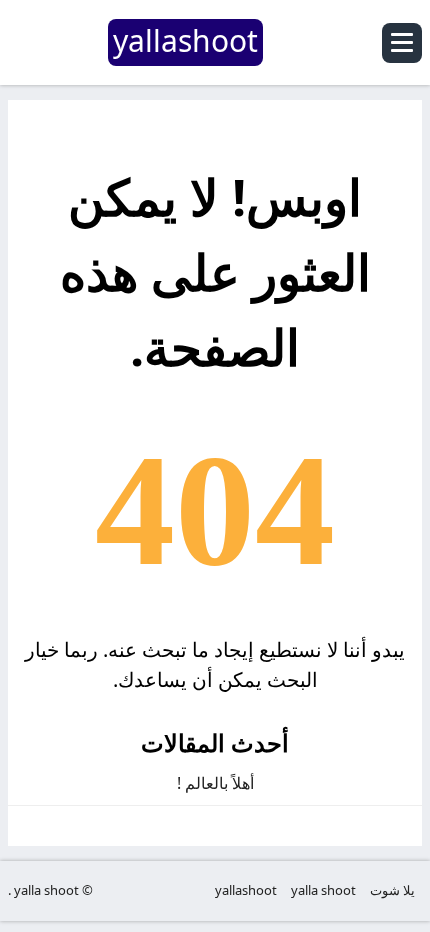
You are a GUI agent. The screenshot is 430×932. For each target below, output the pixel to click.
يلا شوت (392, 890)
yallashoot (246, 890)
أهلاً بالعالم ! (215, 783)
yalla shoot (323, 890)
